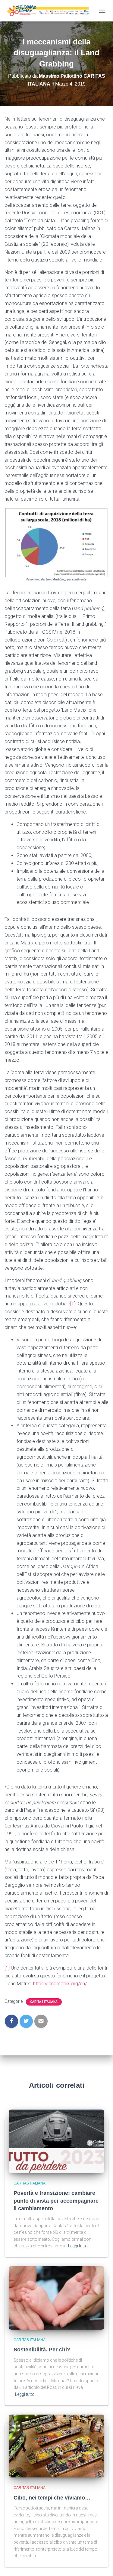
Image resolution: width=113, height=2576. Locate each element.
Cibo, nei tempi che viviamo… (52, 2498)
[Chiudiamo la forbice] (50, 11)
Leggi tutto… (79, 2246)
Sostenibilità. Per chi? (42, 2350)
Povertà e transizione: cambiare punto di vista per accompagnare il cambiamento (56, 2201)
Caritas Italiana (44, 2002)
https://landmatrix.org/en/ (60, 1984)
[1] (73, 1304)
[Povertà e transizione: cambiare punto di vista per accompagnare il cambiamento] (56, 2141)
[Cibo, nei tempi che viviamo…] (56, 2446)
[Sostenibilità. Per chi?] (56, 2298)
